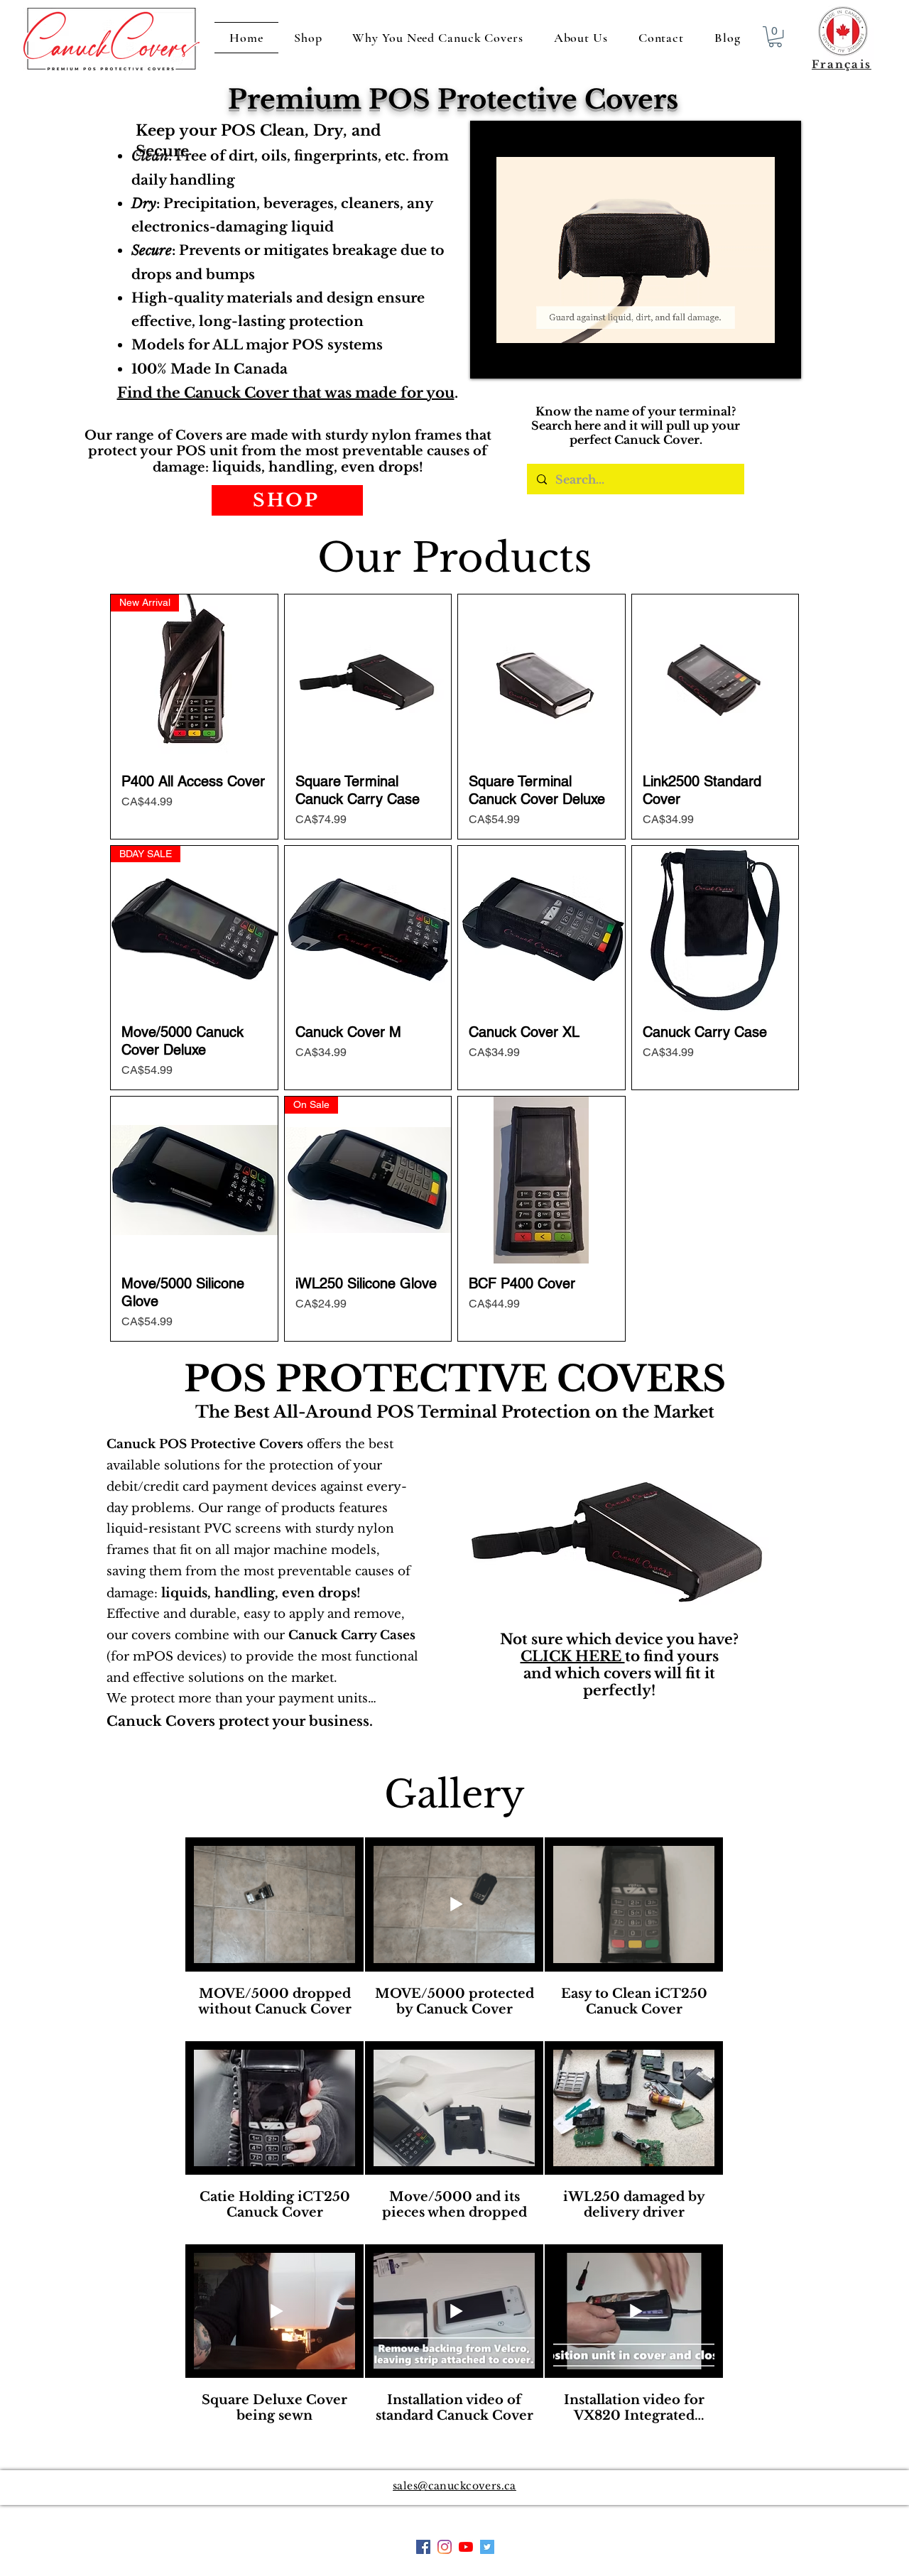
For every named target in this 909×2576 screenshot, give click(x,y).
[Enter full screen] (782, 359)
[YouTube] (466, 2547)
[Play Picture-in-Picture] (758, 359)
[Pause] (489, 359)
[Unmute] (513, 359)
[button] (775, 37)
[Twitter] (487, 2547)
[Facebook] (445, 2547)
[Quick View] (368, 678)
